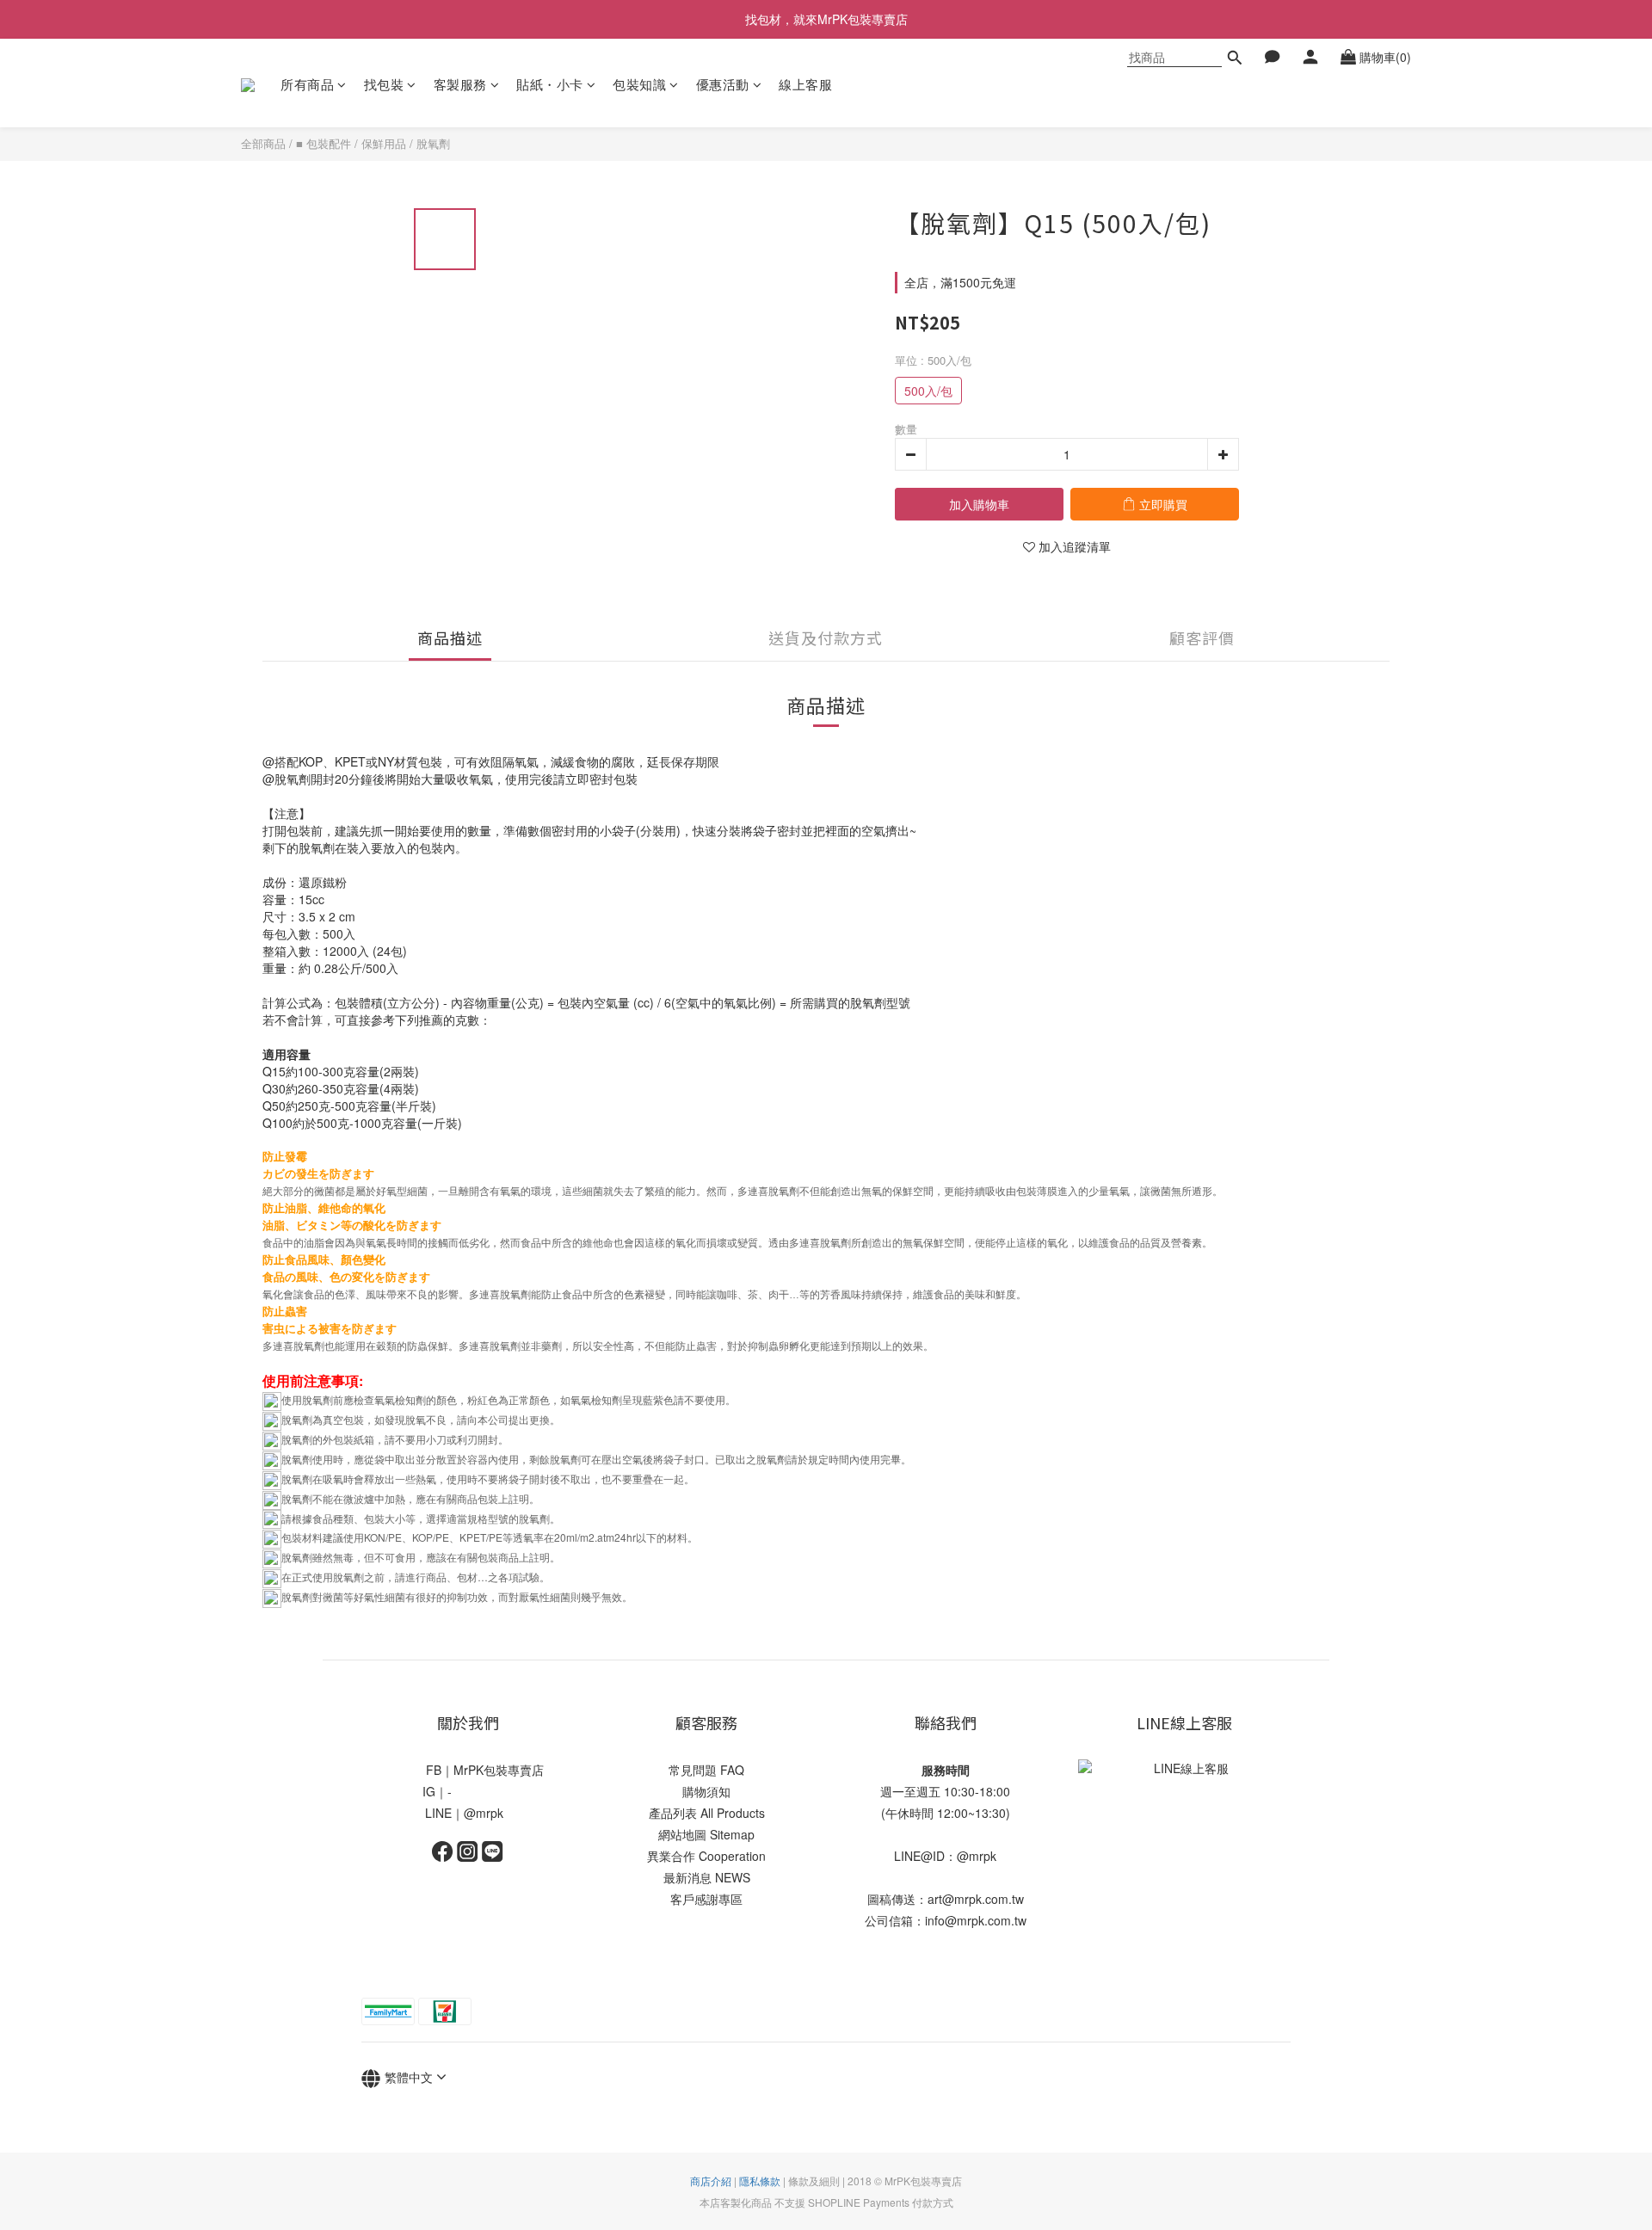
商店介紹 (711, 2181)
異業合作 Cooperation (706, 1856)
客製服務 (460, 84)
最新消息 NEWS (707, 1877)
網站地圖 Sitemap (706, 1834)
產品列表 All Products (707, 1813)
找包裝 (384, 84)
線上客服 (805, 84)
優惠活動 (723, 84)
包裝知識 (639, 84)
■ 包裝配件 (324, 143)
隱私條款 (760, 2181)
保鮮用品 (384, 143)
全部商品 (263, 143)
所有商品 (307, 84)
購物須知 (706, 1791)
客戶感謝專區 (706, 1899)
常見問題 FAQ (706, 1770)
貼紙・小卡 (550, 84)
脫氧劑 (433, 143)
